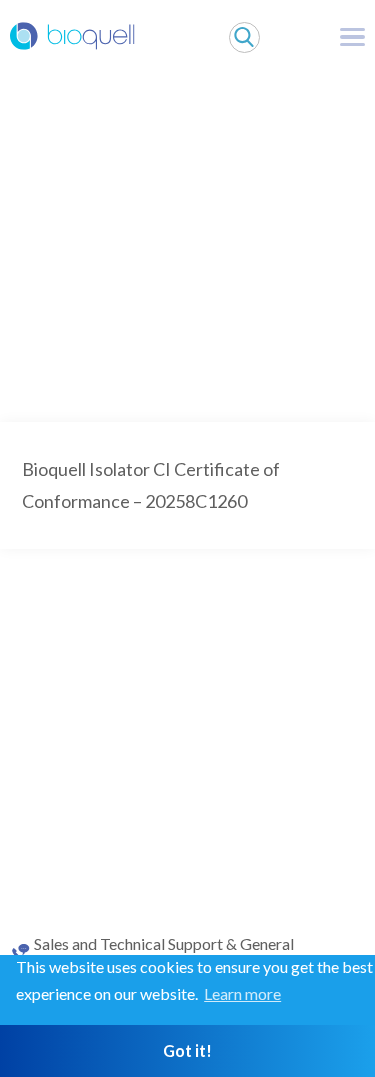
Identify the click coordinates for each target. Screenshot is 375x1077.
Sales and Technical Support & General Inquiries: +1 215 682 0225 (164, 953)
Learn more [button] (242, 993)
